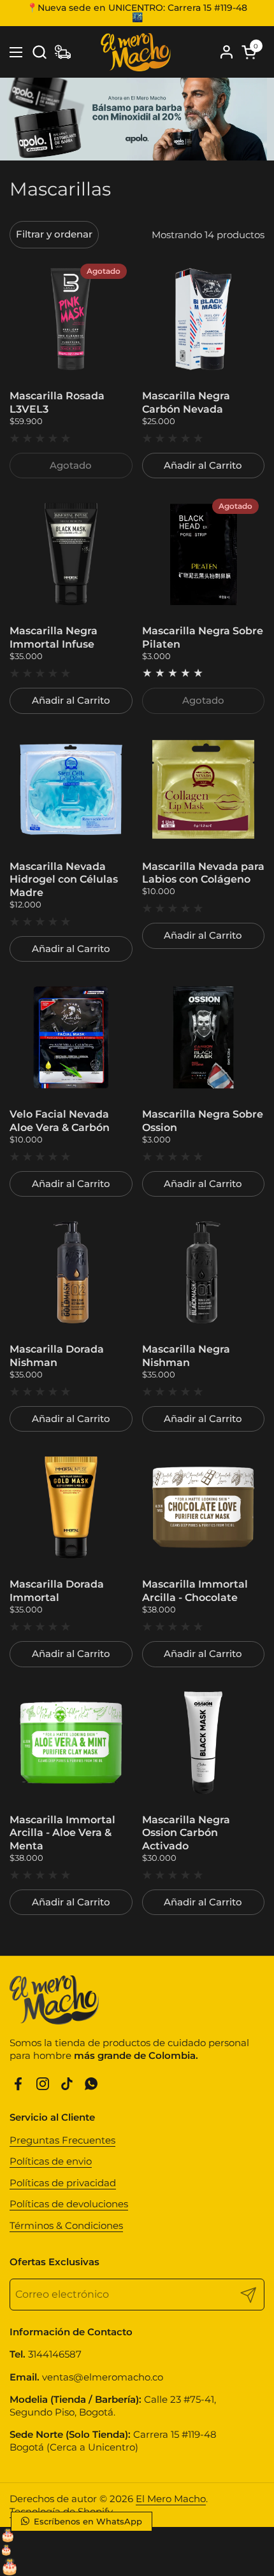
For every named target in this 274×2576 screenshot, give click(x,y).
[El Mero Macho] (135, 52)
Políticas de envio (51, 2161)
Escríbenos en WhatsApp (87, 2521)
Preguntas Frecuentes (62, 2140)
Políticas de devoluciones (69, 2204)
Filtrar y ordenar (54, 234)
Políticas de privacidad (63, 2183)
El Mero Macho (171, 2499)
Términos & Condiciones (66, 2225)
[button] (39, 52)
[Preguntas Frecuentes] (63, 52)
